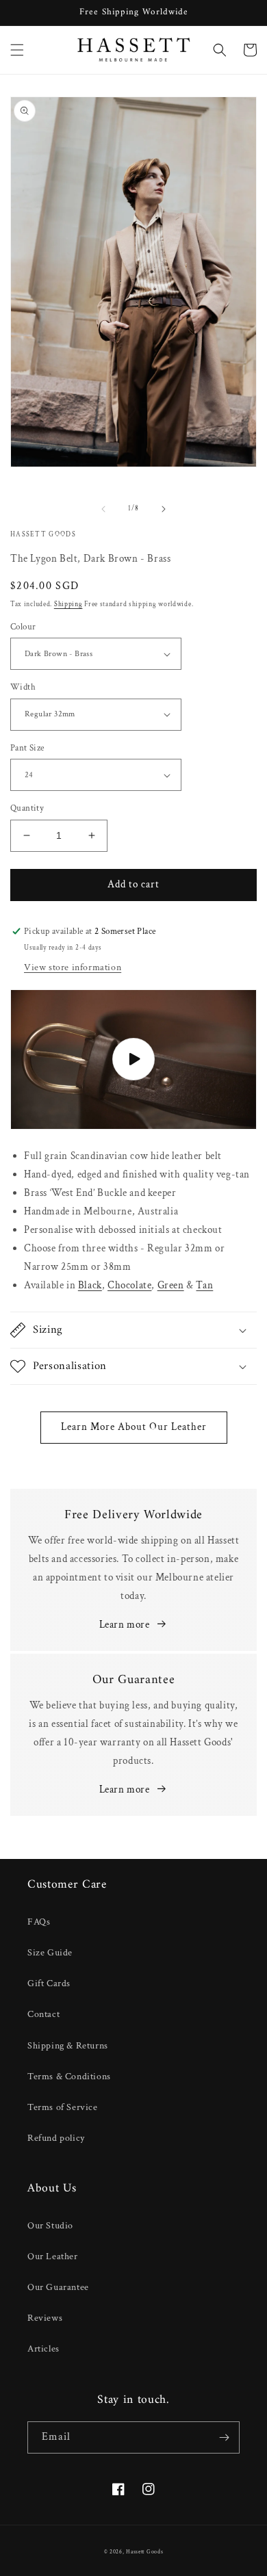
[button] (17, 50)
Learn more (125, 1625)
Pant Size (27, 748)
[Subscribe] (224, 2437)
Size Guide (50, 1953)
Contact (43, 2014)
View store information (73, 967)
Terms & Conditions (69, 2077)
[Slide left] (103, 509)
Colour (23, 627)
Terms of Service (63, 2107)
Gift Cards (49, 1983)
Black (90, 1285)
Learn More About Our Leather (134, 1427)
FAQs (39, 1922)
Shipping (68, 604)
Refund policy (56, 2138)
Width (23, 687)
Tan (204, 1285)
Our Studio (50, 2226)
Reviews (45, 2318)
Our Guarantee (58, 2287)
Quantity (27, 808)
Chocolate (129, 1285)
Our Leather (53, 2256)
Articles (43, 2349)
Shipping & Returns (68, 2046)
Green (171, 1285)
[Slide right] (164, 509)
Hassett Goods (144, 2552)
